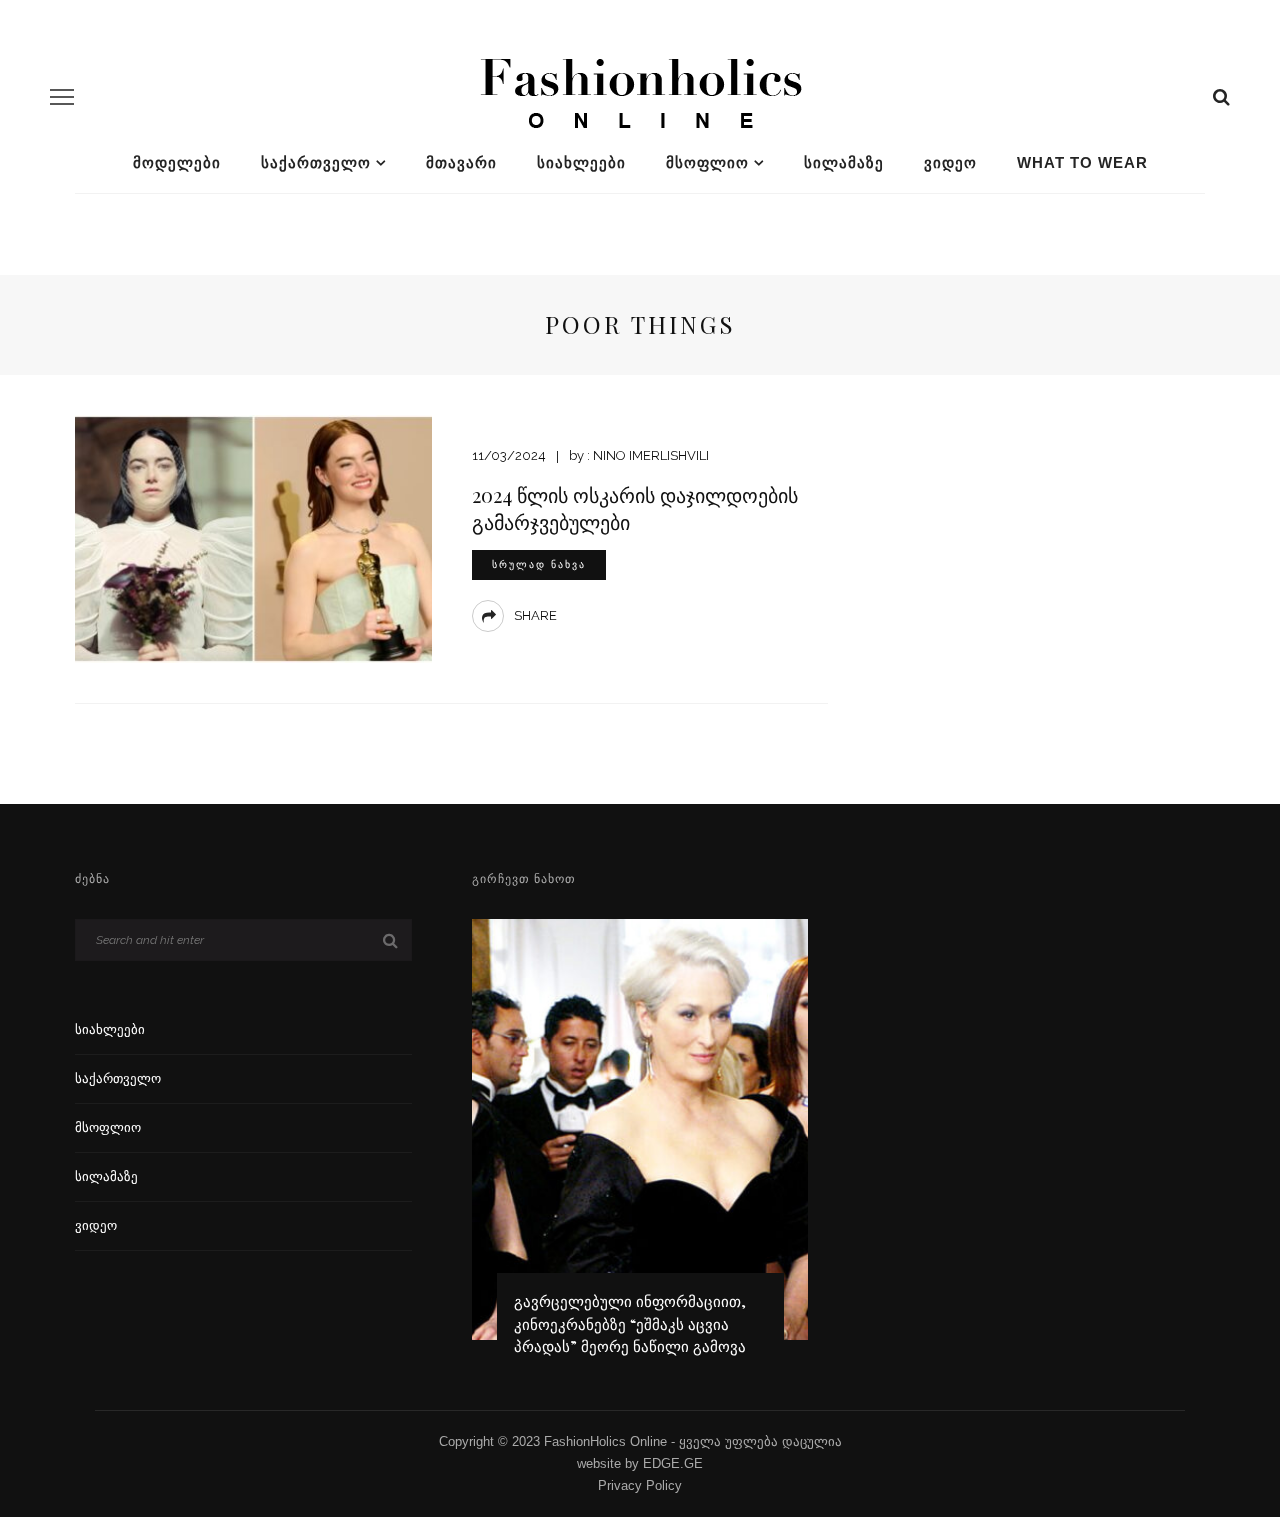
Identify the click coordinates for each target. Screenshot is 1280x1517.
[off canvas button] (62, 97)
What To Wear (1082, 162)
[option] (640, 1147)
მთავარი (461, 162)
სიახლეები (581, 162)
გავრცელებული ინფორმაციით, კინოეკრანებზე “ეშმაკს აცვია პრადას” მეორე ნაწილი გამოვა (630, 1323)
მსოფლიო (707, 162)
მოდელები (177, 162)
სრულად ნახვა (539, 564)
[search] (1221, 97)
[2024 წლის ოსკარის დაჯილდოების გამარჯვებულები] (253, 537)
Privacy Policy (640, 1485)
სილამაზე (844, 162)
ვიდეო (950, 162)
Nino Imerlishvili (651, 455)
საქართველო (316, 162)
